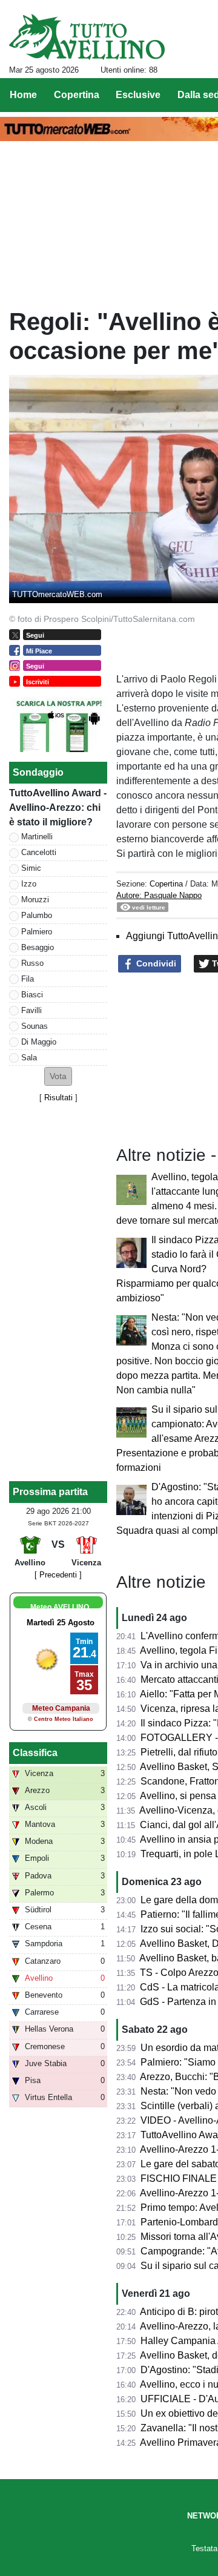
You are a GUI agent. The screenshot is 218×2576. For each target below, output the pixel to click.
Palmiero (37, 932)
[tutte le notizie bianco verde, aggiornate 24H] (87, 37)
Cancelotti (39, 852)
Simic (31, 868)
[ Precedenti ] (58, 1575)
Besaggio (38, 947)
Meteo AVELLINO (60, 1607)
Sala (29, 1058)
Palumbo (37, 915)
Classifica (35, 1753)
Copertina (166, 884)
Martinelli (37, 837)
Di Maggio (39, 1042)
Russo (32, 963)
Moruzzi (35, 900)
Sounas (35, 1026)
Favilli (31, 1010)
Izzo (29, 884)
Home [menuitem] (23, 95)
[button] (58, 1076)
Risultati (58, 1098)
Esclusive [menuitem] (138, 95)
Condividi (155, 963)
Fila (28, 979)
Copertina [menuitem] (77, 95)
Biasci (32, 995)
